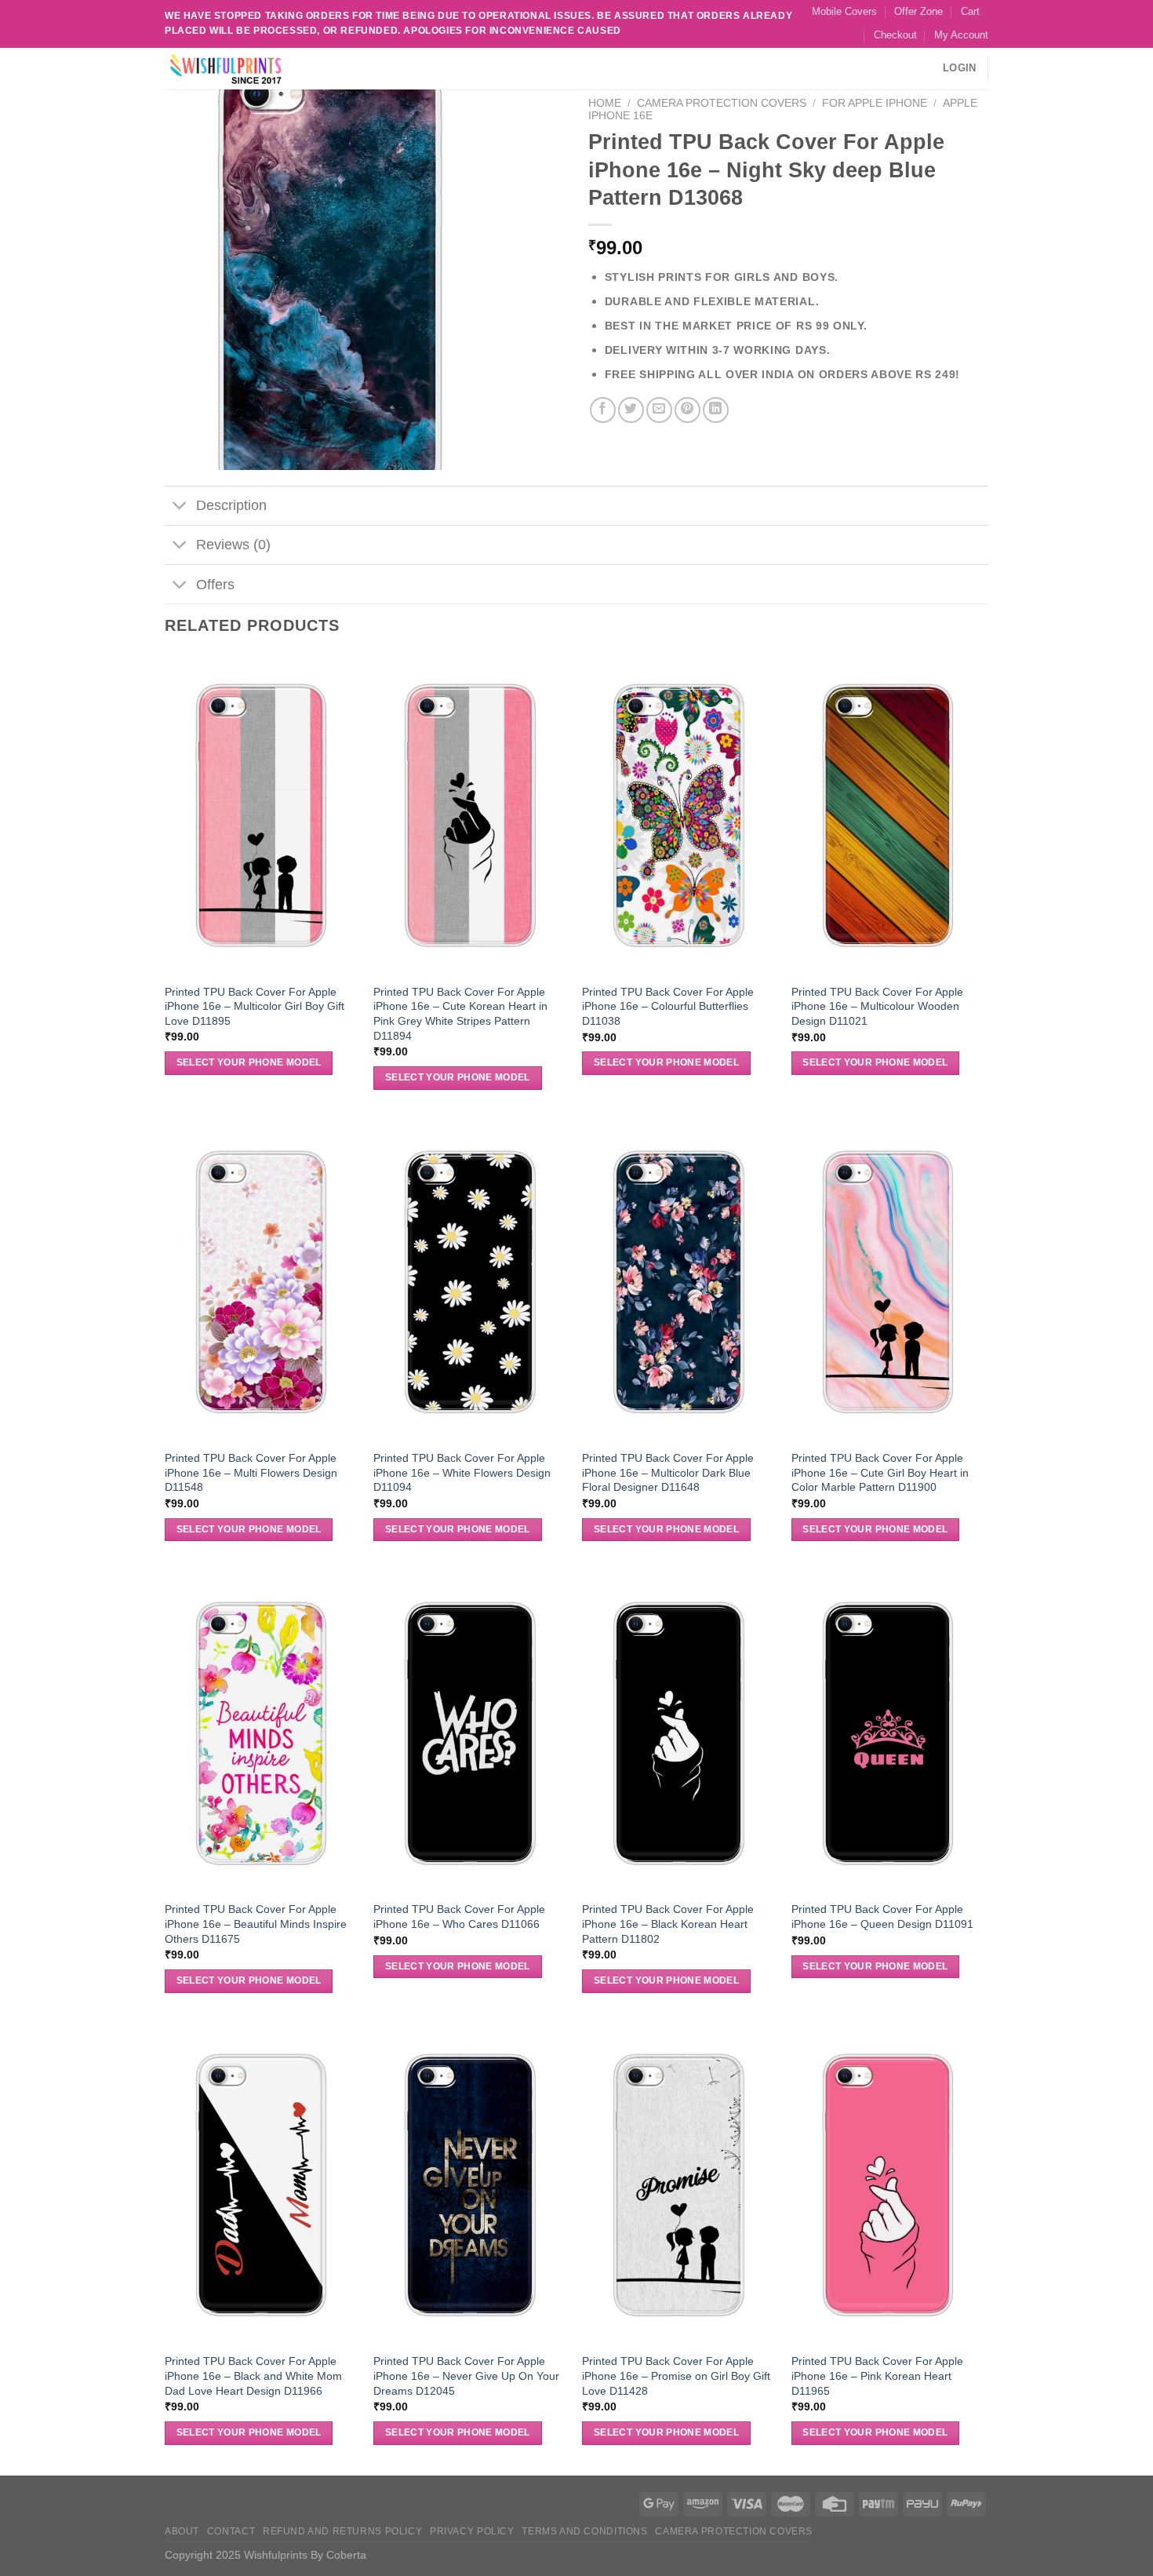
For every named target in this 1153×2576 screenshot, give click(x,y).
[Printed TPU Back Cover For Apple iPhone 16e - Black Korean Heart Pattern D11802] (679, 1732)
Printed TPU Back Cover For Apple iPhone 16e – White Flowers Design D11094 (462, 1472)
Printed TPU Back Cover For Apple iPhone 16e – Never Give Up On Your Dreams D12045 (466, 2376)
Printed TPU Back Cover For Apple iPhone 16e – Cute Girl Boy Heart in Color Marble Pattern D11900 (880, 1472)
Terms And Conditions (584, 2531)
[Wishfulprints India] (243, 69)
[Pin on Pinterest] (687, 410)
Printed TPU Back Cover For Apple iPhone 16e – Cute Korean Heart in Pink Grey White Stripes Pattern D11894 (460, 1014)
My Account (961, 35)
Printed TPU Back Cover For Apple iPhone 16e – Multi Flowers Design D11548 (251, 1472)
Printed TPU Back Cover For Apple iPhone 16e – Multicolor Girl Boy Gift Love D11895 (255, 1006)
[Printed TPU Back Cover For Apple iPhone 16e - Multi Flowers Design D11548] (262, 1281)
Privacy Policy (472, 2531)
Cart (970, 11)
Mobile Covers (844, 11)
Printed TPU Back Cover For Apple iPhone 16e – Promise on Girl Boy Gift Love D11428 (676, 2376)
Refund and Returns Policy (342, 2531)
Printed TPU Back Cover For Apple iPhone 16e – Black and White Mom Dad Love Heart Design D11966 (253, 2376)
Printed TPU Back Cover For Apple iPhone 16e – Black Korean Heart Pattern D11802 (668, 1924)
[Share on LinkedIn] (716, 410)
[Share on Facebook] (603, 410)
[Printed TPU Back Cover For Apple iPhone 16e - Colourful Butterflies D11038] (679, 814)
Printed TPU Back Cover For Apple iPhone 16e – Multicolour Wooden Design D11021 (877, 1006)
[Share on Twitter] (631, 410)
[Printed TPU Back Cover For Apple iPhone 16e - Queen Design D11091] (888, 1732)
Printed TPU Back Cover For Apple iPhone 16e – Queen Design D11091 (882, 1917)
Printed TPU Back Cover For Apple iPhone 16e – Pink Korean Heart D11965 (877, 2376)
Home (605, 103)
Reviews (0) (233, 545)
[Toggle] (180, 507)
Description (231, 505)
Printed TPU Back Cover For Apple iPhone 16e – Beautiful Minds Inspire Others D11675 (256, 1924)
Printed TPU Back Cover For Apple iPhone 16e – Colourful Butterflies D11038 (668, 1006)
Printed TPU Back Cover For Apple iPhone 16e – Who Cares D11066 (459, 1917)
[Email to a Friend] (659, 410)
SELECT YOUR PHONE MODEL (249, 1062)
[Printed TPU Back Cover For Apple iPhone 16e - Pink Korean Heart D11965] (888, 2184)
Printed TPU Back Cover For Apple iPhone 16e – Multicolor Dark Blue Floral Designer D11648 (668, 1472)
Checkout (895, 35)
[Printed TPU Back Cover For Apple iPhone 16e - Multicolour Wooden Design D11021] (888, 814)
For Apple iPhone (875, 103)
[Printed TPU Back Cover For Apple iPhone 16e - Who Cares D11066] (470, 1732)
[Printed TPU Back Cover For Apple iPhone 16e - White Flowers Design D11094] (470, 1281)
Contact (231, 2531)
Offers (215, 585)
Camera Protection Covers (722, 103)
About (182, 2531)
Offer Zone (918, 11)
